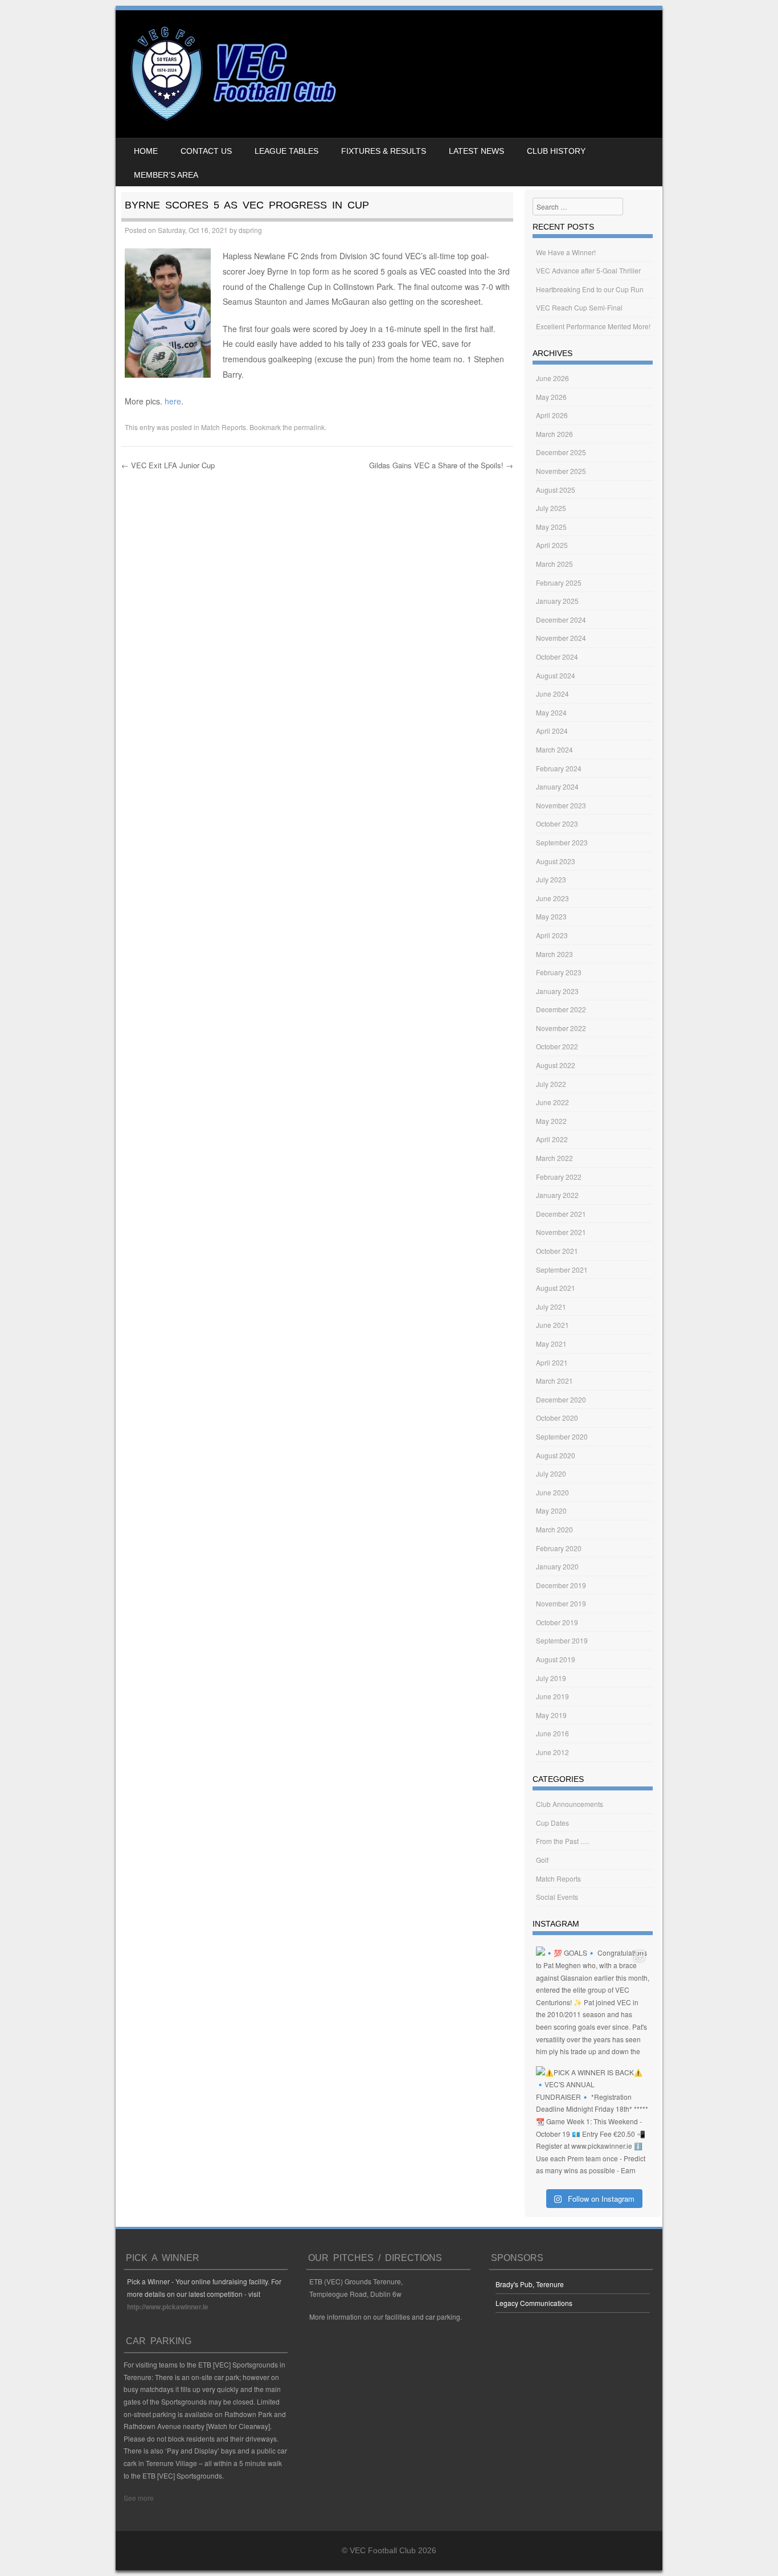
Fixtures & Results (384, 151)
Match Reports (224, 427)
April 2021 (552, 1362)
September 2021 (562, 1269)
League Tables (286, 151)
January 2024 (557, 786)
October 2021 (557, 1251)
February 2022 (559, 1177)
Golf (542, 1860)
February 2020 (559, 1548)
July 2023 (551, 879)
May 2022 (551, 1121)
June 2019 (552, 1696)
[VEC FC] (232, 121)
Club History (556, 151)
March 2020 (554, 1529)
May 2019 (551, 1715)
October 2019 (557, 1622)
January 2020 (557, 1566)
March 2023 (554, 954)
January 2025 (557, 601)
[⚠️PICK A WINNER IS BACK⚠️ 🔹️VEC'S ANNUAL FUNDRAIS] (593, 2123)
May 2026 (551, 397)
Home (146, 151)
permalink (309, 427)
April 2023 (552, 935)
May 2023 (551, 916)
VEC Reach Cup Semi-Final (579, 307)
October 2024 (557, 657)
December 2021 (561, 1214)
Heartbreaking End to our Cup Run (590, 289)
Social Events (557, 1897)
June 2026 (552, 378)
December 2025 (561, 452)
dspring (250, 230)
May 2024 (551, 712)
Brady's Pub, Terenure (530, 2284)
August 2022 (556, 1065)
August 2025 (556, 490)
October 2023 (557, 823)
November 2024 (561, 638)
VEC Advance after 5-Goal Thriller (588, 270)
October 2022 (557, 1046)
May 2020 (551, 1510)
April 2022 (552, 1139)
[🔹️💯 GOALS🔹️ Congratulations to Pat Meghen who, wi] (593, 2003)
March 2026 (554, 434)
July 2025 (551, 508)
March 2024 (554, 749)
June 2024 (552, 694)
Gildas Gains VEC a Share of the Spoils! (441, 465)
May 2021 (551, 1344)
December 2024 (561, 620)
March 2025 (554, 564)
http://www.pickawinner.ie (168, 2307)
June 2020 (552, 1492)
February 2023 (559, 972)
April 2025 (552, 545)
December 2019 (561, 1585)
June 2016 (552, 1733)
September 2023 (562, 842)
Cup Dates (552, 1823)
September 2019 (562, 1640)
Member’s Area (166, 175)
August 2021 (556, 1288)
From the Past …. (562, 1841)
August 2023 (556, 861)
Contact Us (206, 151)
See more (139, 2498)
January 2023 (557, 991)
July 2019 (551, 1678)
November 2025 (561, 471)
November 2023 (561, 805)
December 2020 (561, 1399)
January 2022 (557, 1195)
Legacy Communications (534, 2303)
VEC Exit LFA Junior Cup (168, 465)
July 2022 (551, 1084)
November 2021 (561, 1232)
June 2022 (552, 1102)
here (173, 401)
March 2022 (554, 1158)
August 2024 (556, 675)
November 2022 (561, 1028)
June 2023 (552, 898)
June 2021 (552, 1325)
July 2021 (551, 1307)
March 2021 (554, 1381)
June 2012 (552, 1752)
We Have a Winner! (566, 252)
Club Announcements (570, 1804)
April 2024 (552, 731)
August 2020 (556, 1455)
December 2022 (561, 1009)
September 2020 (562, 1436)
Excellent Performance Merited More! (593, 326)
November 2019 (561, 1603)
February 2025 (559, 582)
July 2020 (551, 1473)
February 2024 (559, 768)
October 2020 (557, 1418)
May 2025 (551, 527)
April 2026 (552, 415)
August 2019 (556, 1659)
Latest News (476, 151)
